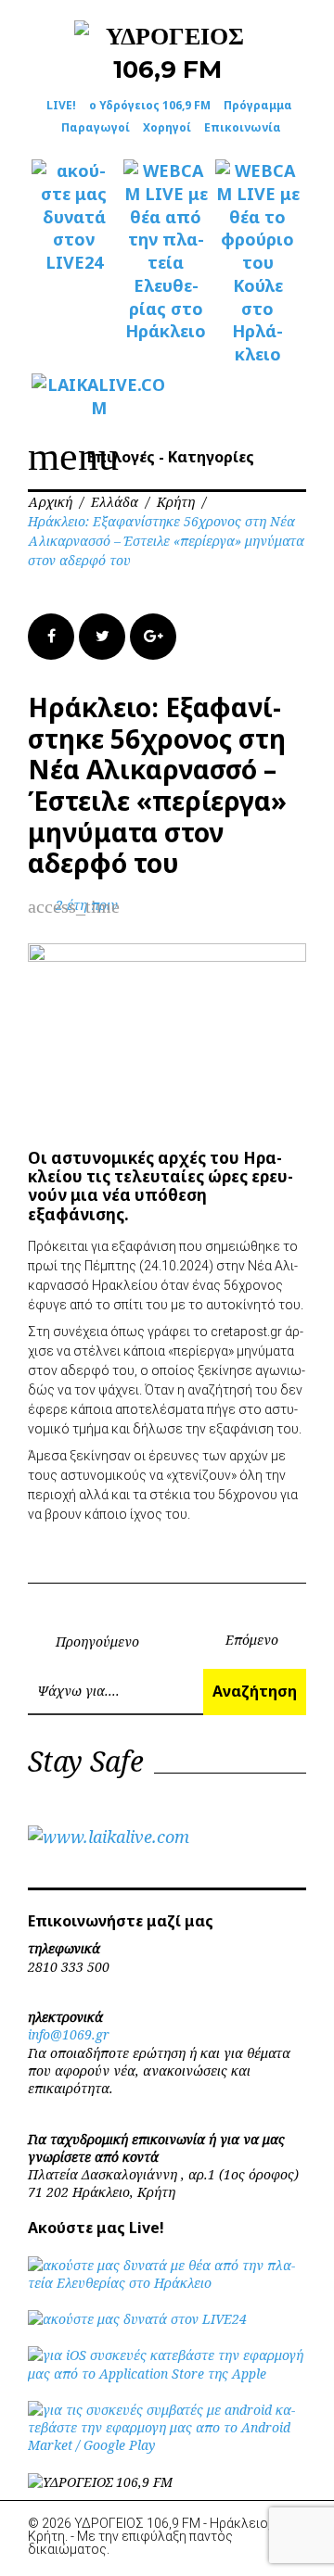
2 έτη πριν (87, 905)
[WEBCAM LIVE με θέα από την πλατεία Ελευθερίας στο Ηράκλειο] (166, 251)
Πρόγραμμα (258, 105)
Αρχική (50, 502)
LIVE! (61, 105)
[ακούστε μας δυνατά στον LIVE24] (74, 217)
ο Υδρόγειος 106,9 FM (150, 105)
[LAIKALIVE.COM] (74, 397)
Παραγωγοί (96, 127)
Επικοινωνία (243, 127)
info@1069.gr (69, 2034)
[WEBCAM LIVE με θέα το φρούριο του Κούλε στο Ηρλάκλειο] (257, 263)
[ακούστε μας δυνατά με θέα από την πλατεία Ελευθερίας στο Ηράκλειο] (167, 2283)
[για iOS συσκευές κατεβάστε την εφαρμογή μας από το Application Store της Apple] (167, 2374)
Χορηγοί (167, 127)
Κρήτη (176, 502)
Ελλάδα (115, 502)
